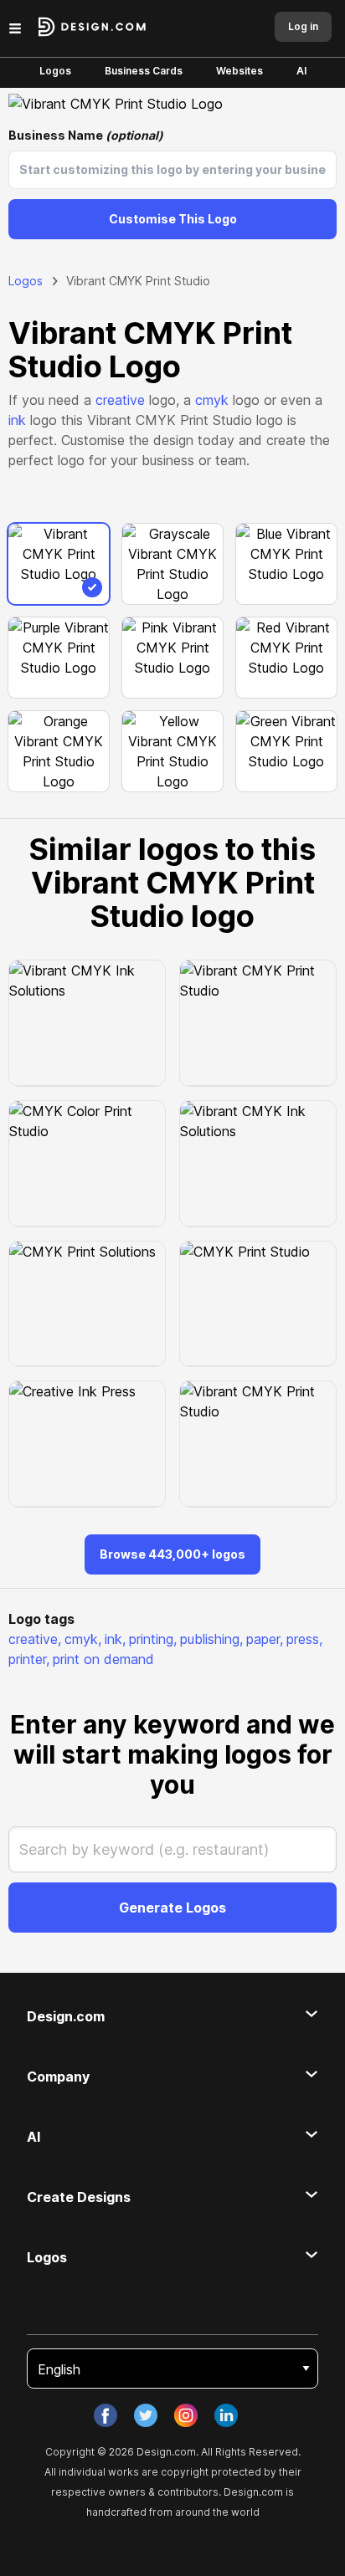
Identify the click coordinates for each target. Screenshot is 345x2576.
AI (301, 71)
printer (29, 1659)
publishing (211, 1639)
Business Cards (144, 71)
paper (265, 1639)
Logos (55, 71)
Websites (239, 71)
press (304, 1639)
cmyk (212, 400)
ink (17, 420)
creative (120, 400)
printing (153, 1639)
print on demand (103, 1659)
